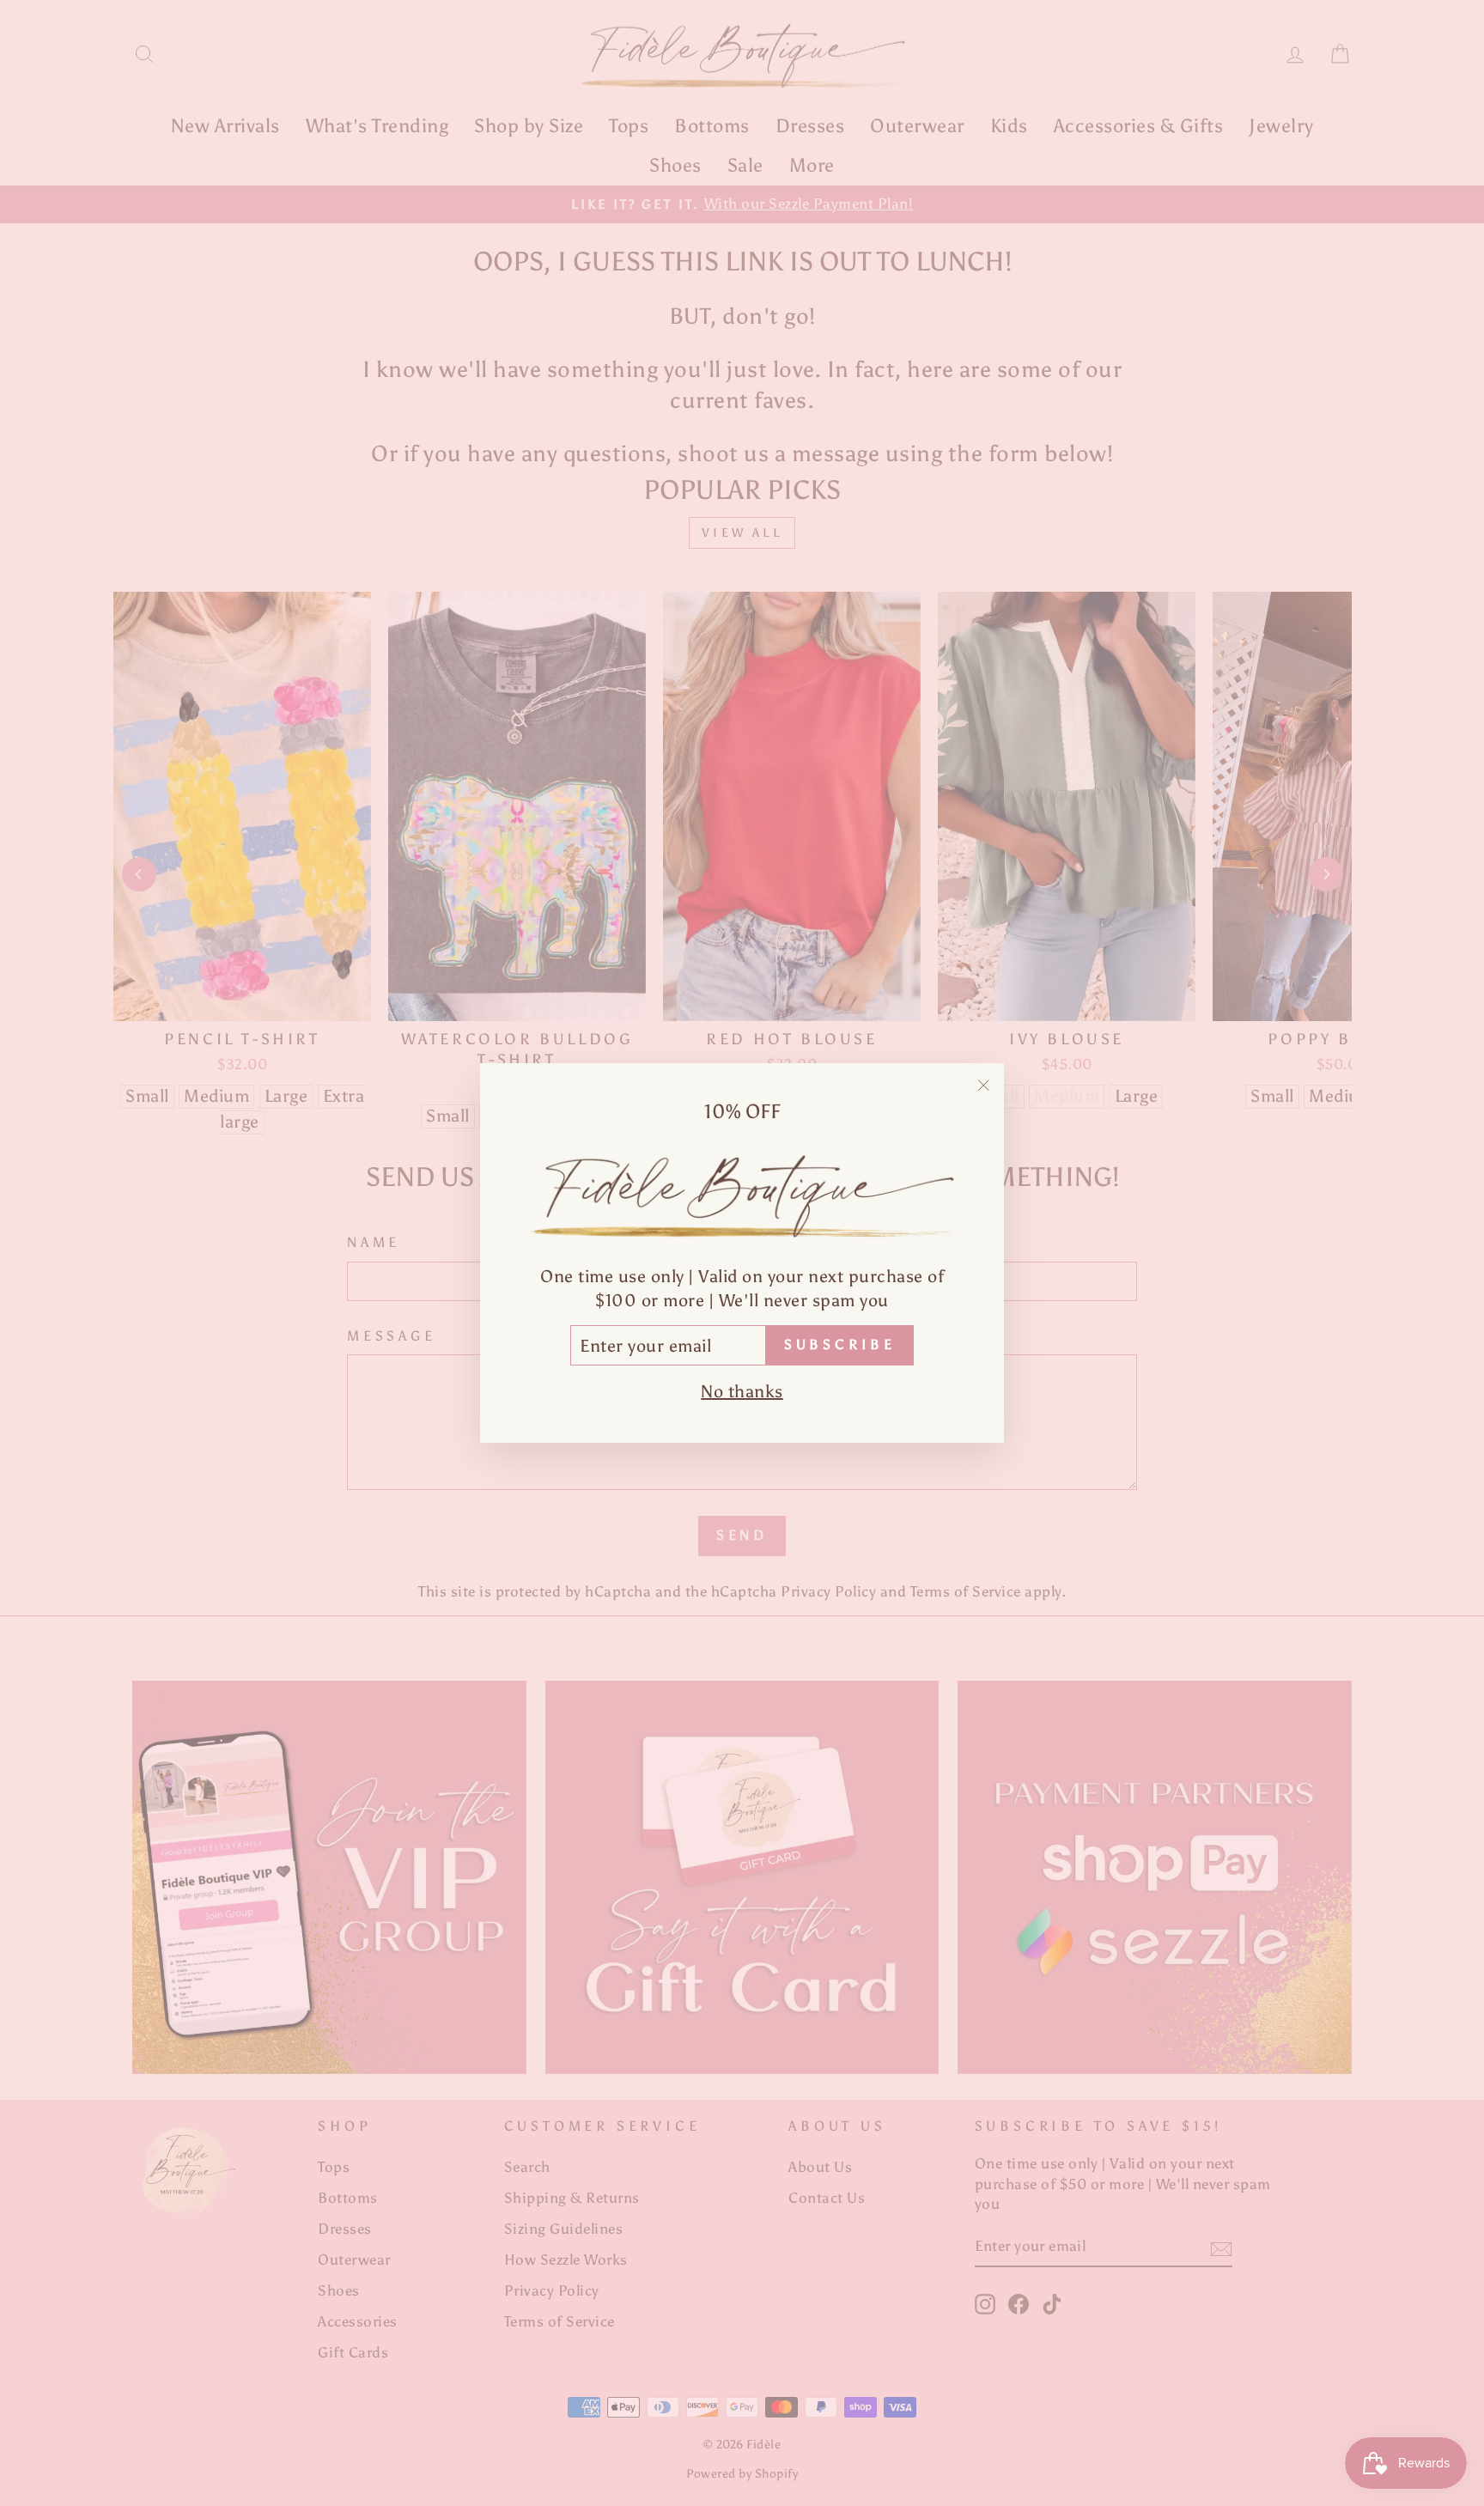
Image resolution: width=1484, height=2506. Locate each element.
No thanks (742, 1391)
